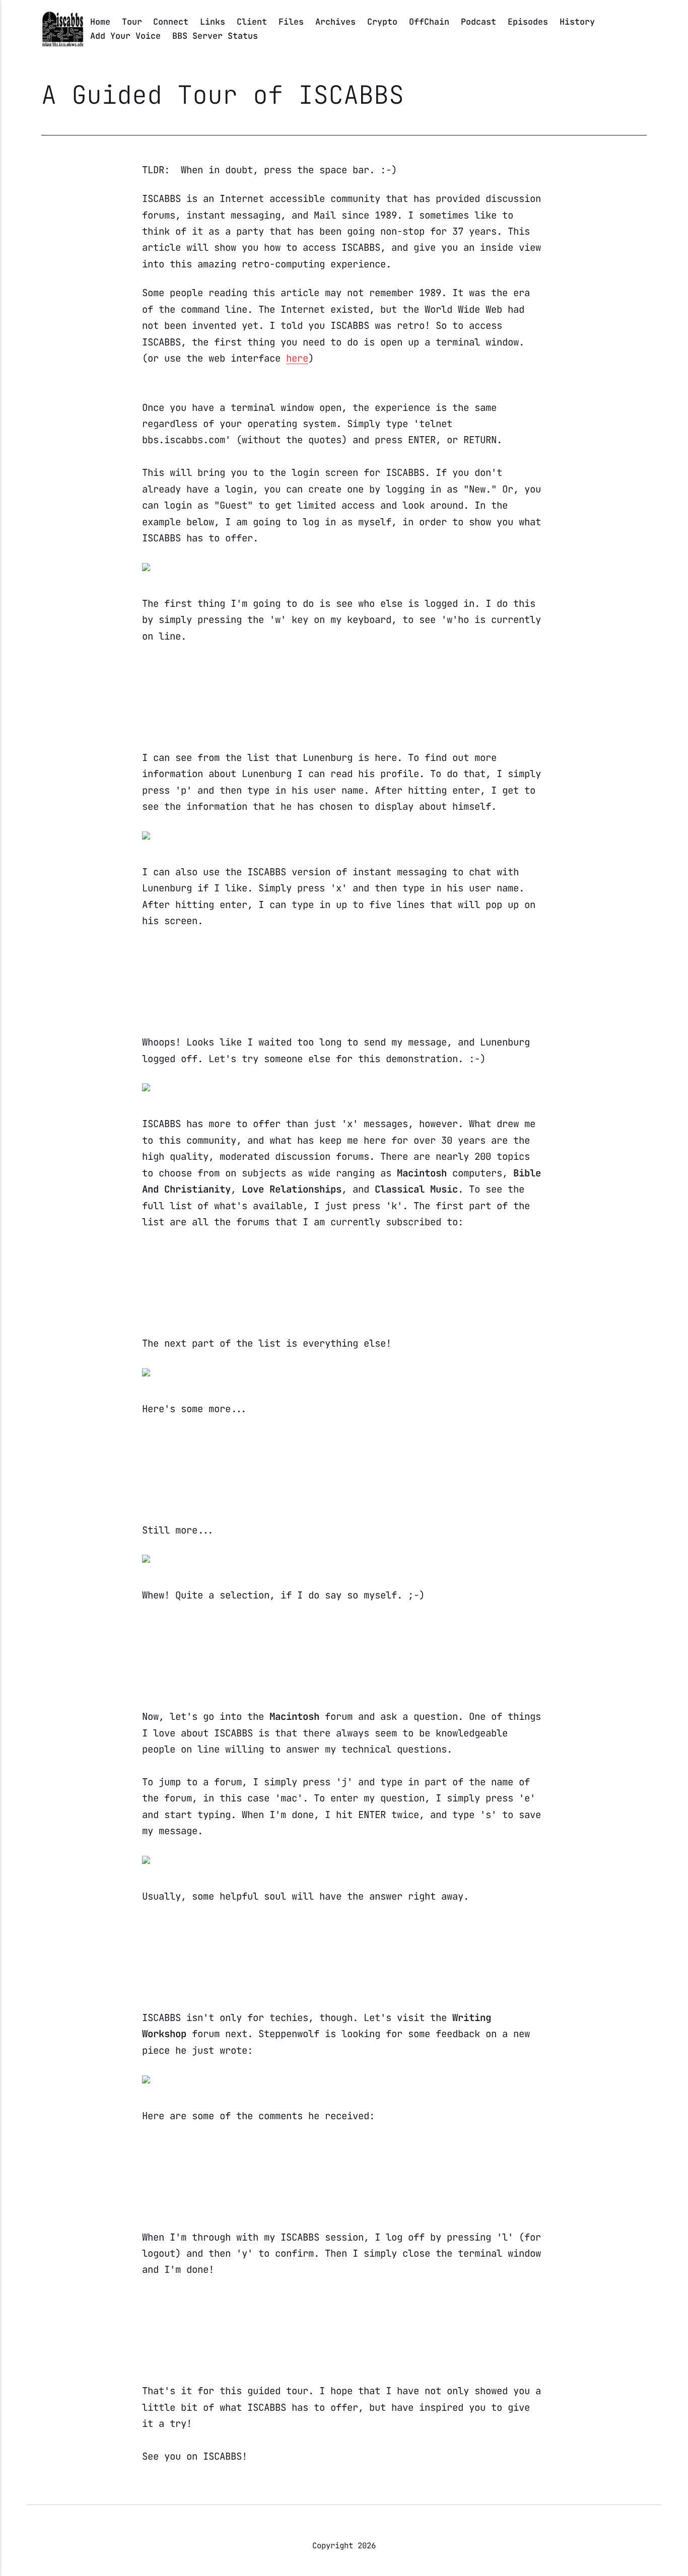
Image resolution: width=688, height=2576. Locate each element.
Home (100, 22)
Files (291, 22)
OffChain (429, 22)
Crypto (382, 22)
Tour (132, 22)
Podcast (478, 22)
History (577, 22)
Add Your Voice (125, 36)
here (297, 358)
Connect (171, 22)
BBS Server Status (215, 36)
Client (252, 22)
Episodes (528, 22)
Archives (335, 22)
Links (213, 22)
